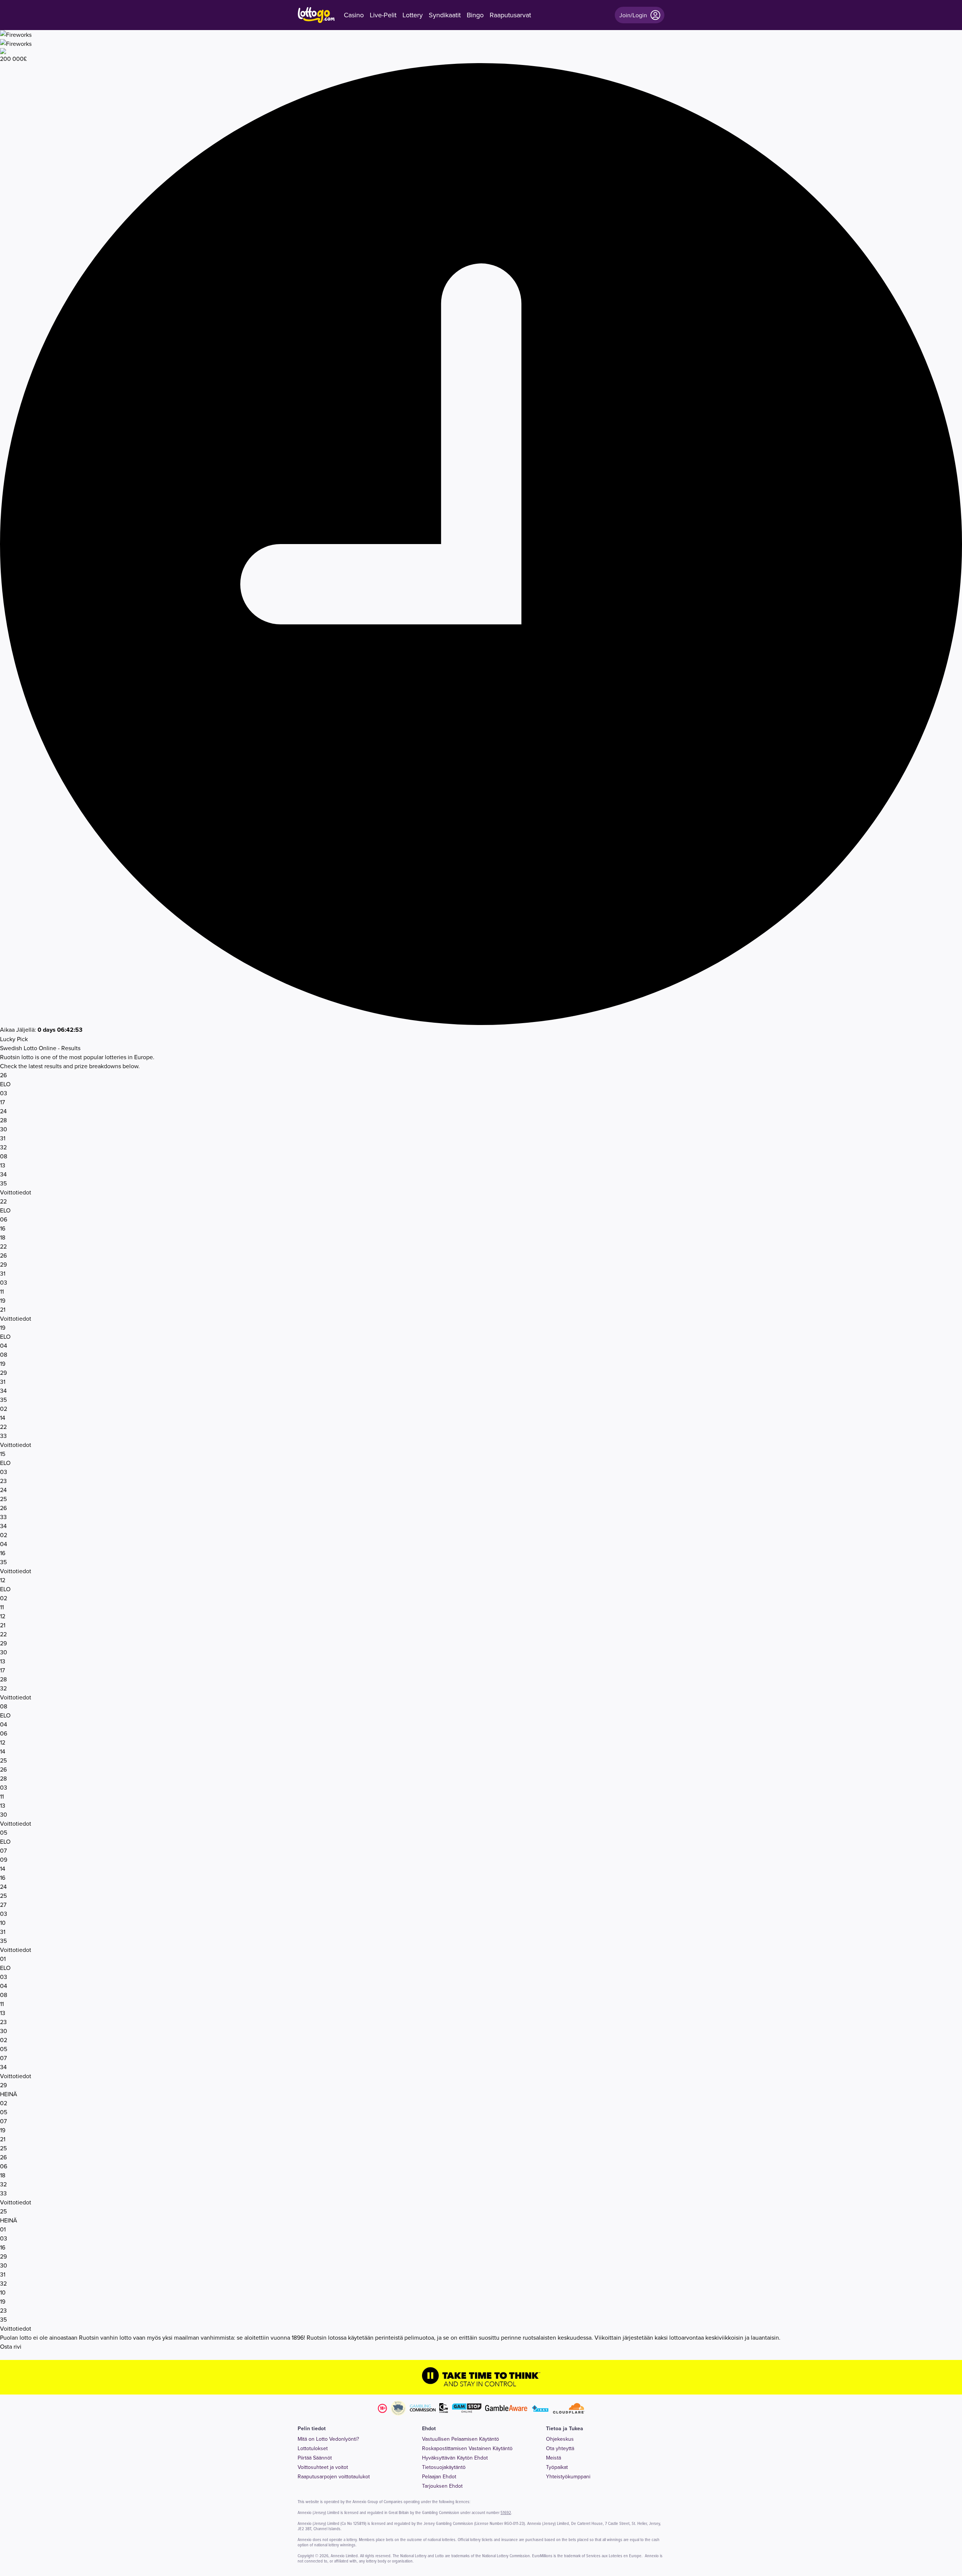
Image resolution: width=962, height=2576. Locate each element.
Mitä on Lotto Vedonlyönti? (328, 2439)
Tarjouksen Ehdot (442, 2486)
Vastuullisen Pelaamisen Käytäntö (461, 2439)
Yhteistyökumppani (568, 2476)
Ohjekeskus (560, 2439)
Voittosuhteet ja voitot (323, 2467)
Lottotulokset (313, 2448)
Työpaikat (557, 2467)
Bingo (475, 15)
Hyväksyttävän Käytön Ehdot (455, 2458)
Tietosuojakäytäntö (444, 2467)
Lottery (413, 15)
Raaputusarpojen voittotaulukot (334, 2476)
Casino (354, 15)
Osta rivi (11, 2346)
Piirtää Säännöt (315, 2458)
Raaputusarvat (510, 15)
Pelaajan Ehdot (439, 2476)
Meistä (554, 2458)
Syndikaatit (445, 15)
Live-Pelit (383, 15)
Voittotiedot (16, 1192)
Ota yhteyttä (560, 2448)
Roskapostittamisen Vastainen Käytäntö (467, 2448)
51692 (506, 2512)
